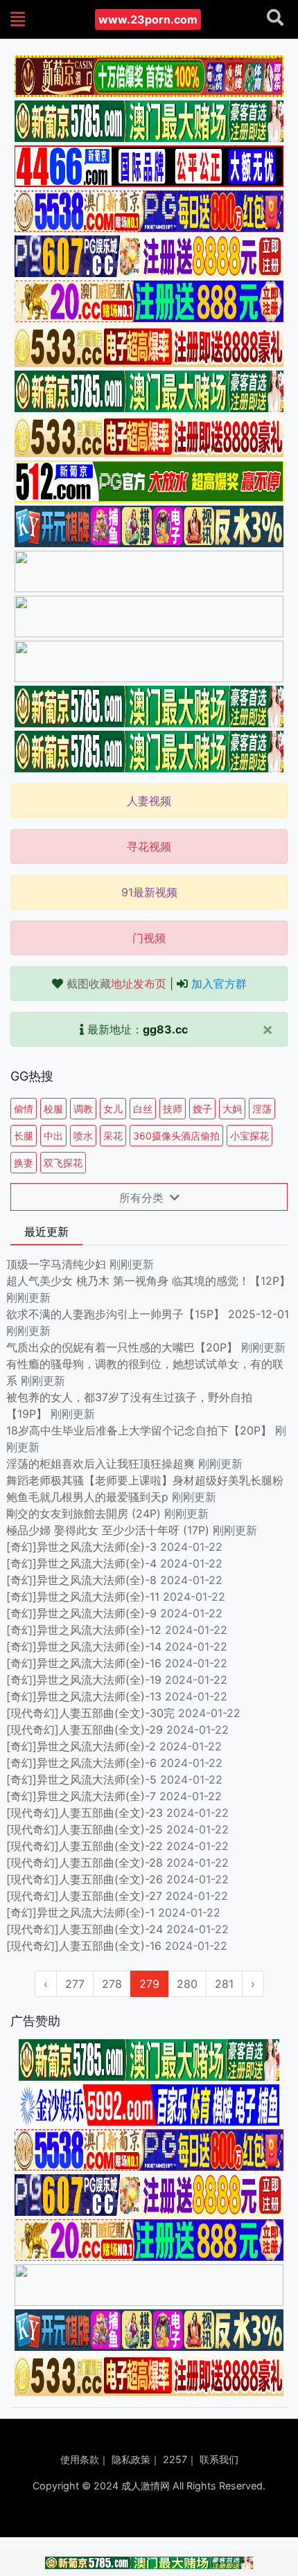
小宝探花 (249, 1136)
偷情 (24, 1109)
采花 (113, 1136)
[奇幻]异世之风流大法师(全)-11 (83, 1597)
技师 (173, 1109)
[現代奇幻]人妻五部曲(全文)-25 (85, 1829)
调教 (83, 1109)
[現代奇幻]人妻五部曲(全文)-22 (85, 1846)
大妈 (232, 1109)
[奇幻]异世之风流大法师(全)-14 (84, 1646)
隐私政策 (131, 2459)
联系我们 (219, 2459)
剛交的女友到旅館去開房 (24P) (85, 1513)
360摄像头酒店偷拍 (176, 1136)
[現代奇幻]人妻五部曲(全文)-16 (84, 1946)
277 (75, 1984)
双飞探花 (63, 1163)
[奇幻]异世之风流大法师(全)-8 (81, 1580)
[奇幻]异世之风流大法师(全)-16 (84, 1663)
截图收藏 (116, 984)
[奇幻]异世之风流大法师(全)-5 (81, 1779)
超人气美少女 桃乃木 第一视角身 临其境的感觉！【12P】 (148, 1281)
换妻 (24, 1163)
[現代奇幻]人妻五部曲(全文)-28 (85, 1863)
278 (112, 1984)
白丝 (143, 1109)
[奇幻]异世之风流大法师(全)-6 (81, 1763)
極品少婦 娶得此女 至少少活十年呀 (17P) (108, 1530)
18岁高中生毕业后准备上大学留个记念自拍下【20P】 (141, 1430)
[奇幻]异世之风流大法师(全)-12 (84, 1630)
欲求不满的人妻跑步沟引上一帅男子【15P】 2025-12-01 (148, 1314)
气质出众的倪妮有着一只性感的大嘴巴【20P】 (122, 1347)
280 (187, 1984)
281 (224, 1984)
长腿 (24, 1136)
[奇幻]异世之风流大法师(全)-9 (81, 1613)
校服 (53, 1109)
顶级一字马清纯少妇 (56, 1264)
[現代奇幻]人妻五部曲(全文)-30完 (90, 1713)
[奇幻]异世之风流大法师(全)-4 (81, 1563)
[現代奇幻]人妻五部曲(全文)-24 (85, 1929)
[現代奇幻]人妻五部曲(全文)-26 (85, 1879)
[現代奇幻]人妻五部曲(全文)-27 (84, 1896)
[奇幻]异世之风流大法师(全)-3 (81, 1547)
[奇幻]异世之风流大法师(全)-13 (84, 1696)
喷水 (83, 1136)
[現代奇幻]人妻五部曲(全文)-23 (85, 1813)
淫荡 (262, 1109)
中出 (53, 1136)
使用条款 (80, 2459)
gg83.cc (165, 1029)
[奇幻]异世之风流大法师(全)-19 (84, 1680)
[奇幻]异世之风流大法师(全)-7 (81, 1796)
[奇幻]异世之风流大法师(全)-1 (80, 1912)
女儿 (113, 1109)
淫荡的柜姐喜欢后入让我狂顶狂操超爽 (102, 1464)
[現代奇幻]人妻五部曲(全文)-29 (85, 1730)
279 (149, 1984)
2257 (175, 2459)
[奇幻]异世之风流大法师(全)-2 (81, 1746)
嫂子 (202, 1109)
